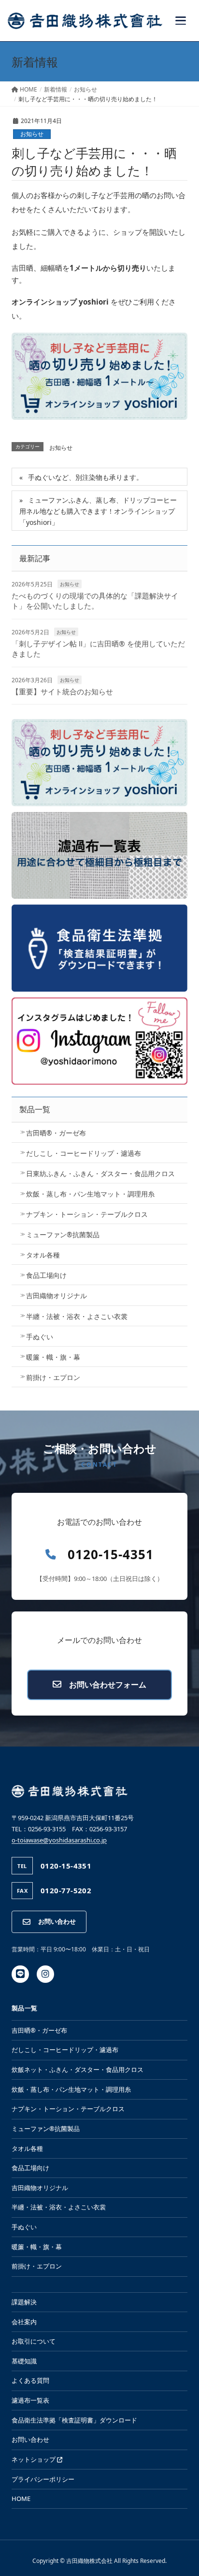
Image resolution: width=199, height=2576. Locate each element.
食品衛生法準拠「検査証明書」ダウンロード (74, 2420)
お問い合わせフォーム (108, 1685)
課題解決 (24, 2302)
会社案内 (24, 2322)
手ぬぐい (40, 1337)
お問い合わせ (57, 1921)
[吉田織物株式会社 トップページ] (85, 21)
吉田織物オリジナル (57, 1296)
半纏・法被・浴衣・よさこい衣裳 (77, 1316)
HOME (21, 2499)
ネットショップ (34, 2459)
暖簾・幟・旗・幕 (53, 1357)
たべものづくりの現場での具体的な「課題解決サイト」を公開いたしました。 (95, 601)
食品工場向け (46, 1275)
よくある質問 (30, 2380)
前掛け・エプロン (53, 1377)
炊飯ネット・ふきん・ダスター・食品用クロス (78, 2070)
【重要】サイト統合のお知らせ (62, 691)
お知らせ (32, 134)
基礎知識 (24, 2361)
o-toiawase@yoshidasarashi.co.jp (59, 1840)
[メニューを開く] (181, 21)
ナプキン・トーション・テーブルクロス (87, 1214)
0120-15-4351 (111, 1555)
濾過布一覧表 (30, 2400)
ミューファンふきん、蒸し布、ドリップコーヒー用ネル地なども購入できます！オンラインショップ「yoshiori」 (98, 511)
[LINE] (20, 1974)
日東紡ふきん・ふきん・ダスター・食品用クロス (100, 1173)
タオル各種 (43, 1255)
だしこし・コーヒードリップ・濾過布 (84, 1153)
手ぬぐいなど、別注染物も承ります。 (85, 477)
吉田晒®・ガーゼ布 (56, 1133)
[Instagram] (45, 1974)
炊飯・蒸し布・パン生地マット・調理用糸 (90, 1194)
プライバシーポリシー (43, 2479)
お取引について (34, 2341)
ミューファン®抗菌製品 (63, 1234)
